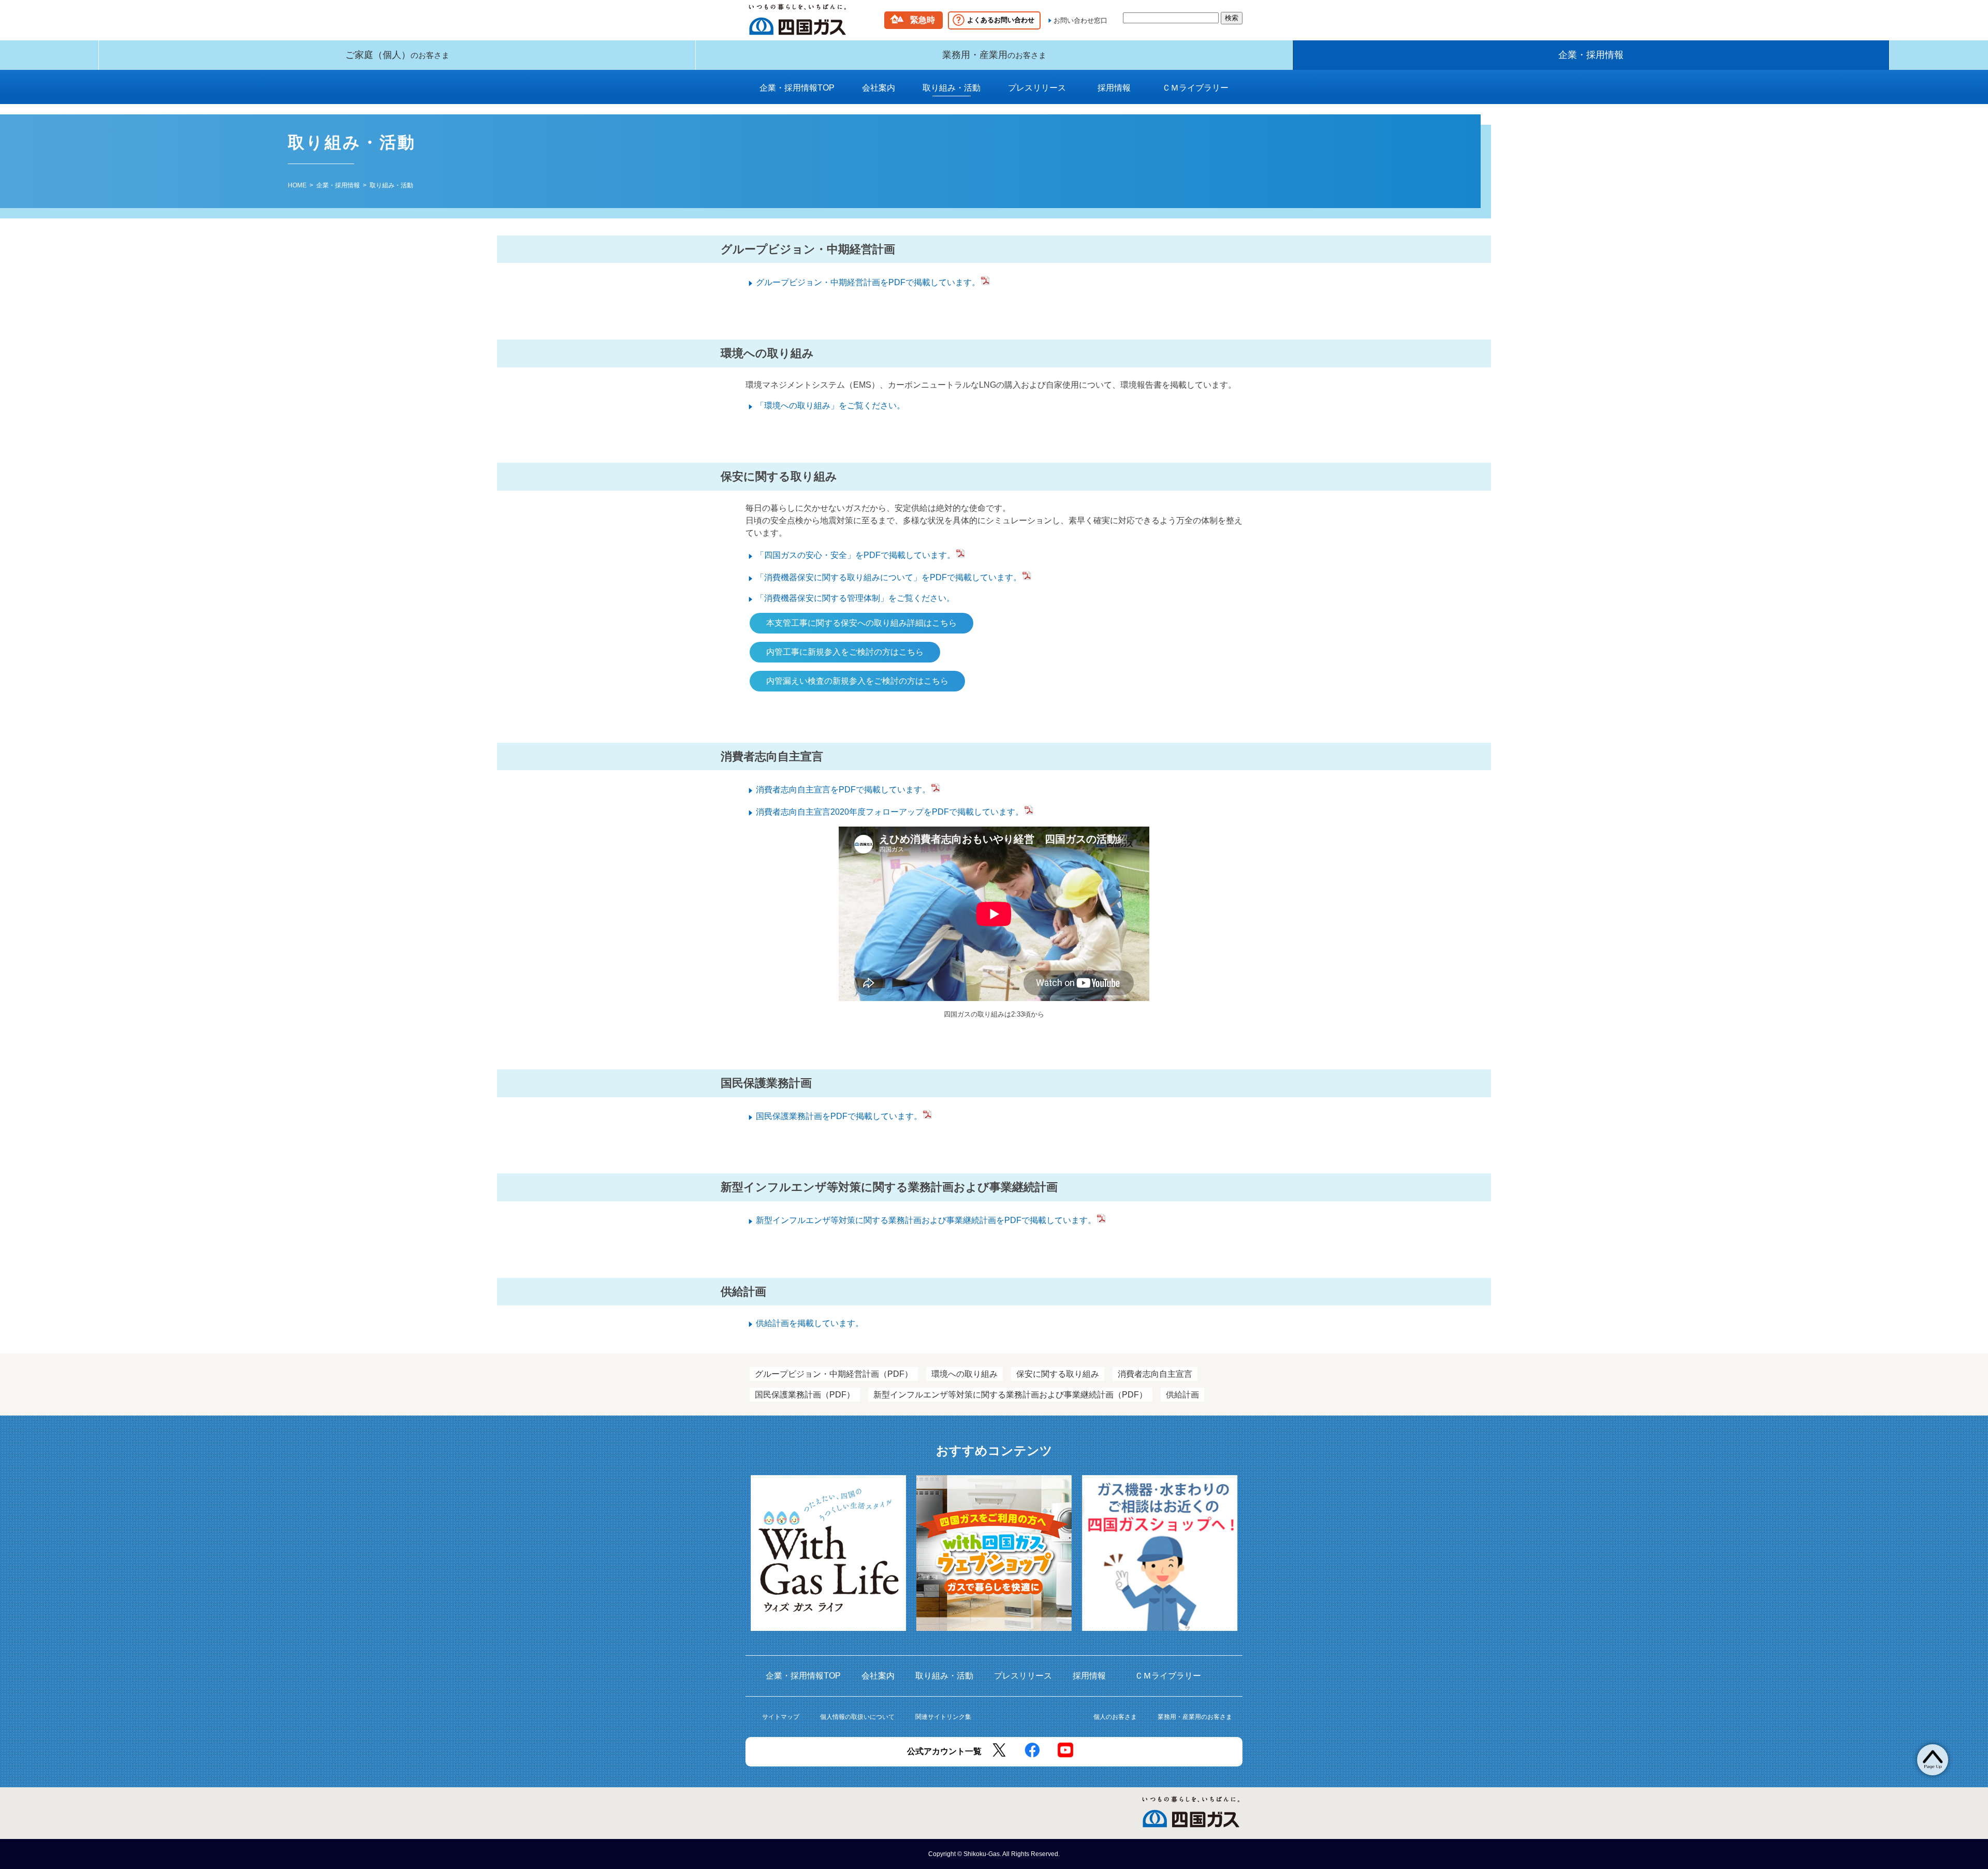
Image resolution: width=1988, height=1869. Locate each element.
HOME (297, 185)
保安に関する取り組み (1058, 1374)
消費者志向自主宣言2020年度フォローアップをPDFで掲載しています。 (890, 812)
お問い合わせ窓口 (1080, 20)
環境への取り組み (964, 1374)
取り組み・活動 (952, 88)
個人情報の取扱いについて (857, 1717)
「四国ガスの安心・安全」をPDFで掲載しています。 (856, 555)
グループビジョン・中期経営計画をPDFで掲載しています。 (868, 282)
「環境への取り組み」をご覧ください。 (830, 406)
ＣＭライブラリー (1195, 88)
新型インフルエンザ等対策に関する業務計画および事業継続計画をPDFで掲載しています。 (926, 1220)
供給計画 (1182, 1395)
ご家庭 (397, 55)
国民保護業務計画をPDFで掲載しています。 (839, 1116)
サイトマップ (781, 1717)
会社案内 (879, 88)
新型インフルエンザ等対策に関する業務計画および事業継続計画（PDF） (1010, 1395)
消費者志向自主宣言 (1155, 1374)
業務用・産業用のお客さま (1195, 1717)
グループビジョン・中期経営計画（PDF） (834, 1374)
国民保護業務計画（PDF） (805, 1395)
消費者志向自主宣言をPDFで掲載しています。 (843, 790)
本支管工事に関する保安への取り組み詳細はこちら (861, 623)
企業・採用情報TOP (797, 88)
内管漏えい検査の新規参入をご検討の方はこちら (857, 681)
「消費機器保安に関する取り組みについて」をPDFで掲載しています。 (889, 577)
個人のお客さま (1115, 1717)
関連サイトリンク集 (943, 1717)
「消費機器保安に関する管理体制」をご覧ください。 (855, 598)
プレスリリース (1037, 88)
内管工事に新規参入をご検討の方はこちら (845, 652)
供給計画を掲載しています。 (810, 1323)
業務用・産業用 (994, 55)
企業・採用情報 (1591, 55)
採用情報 (1117, 88)
